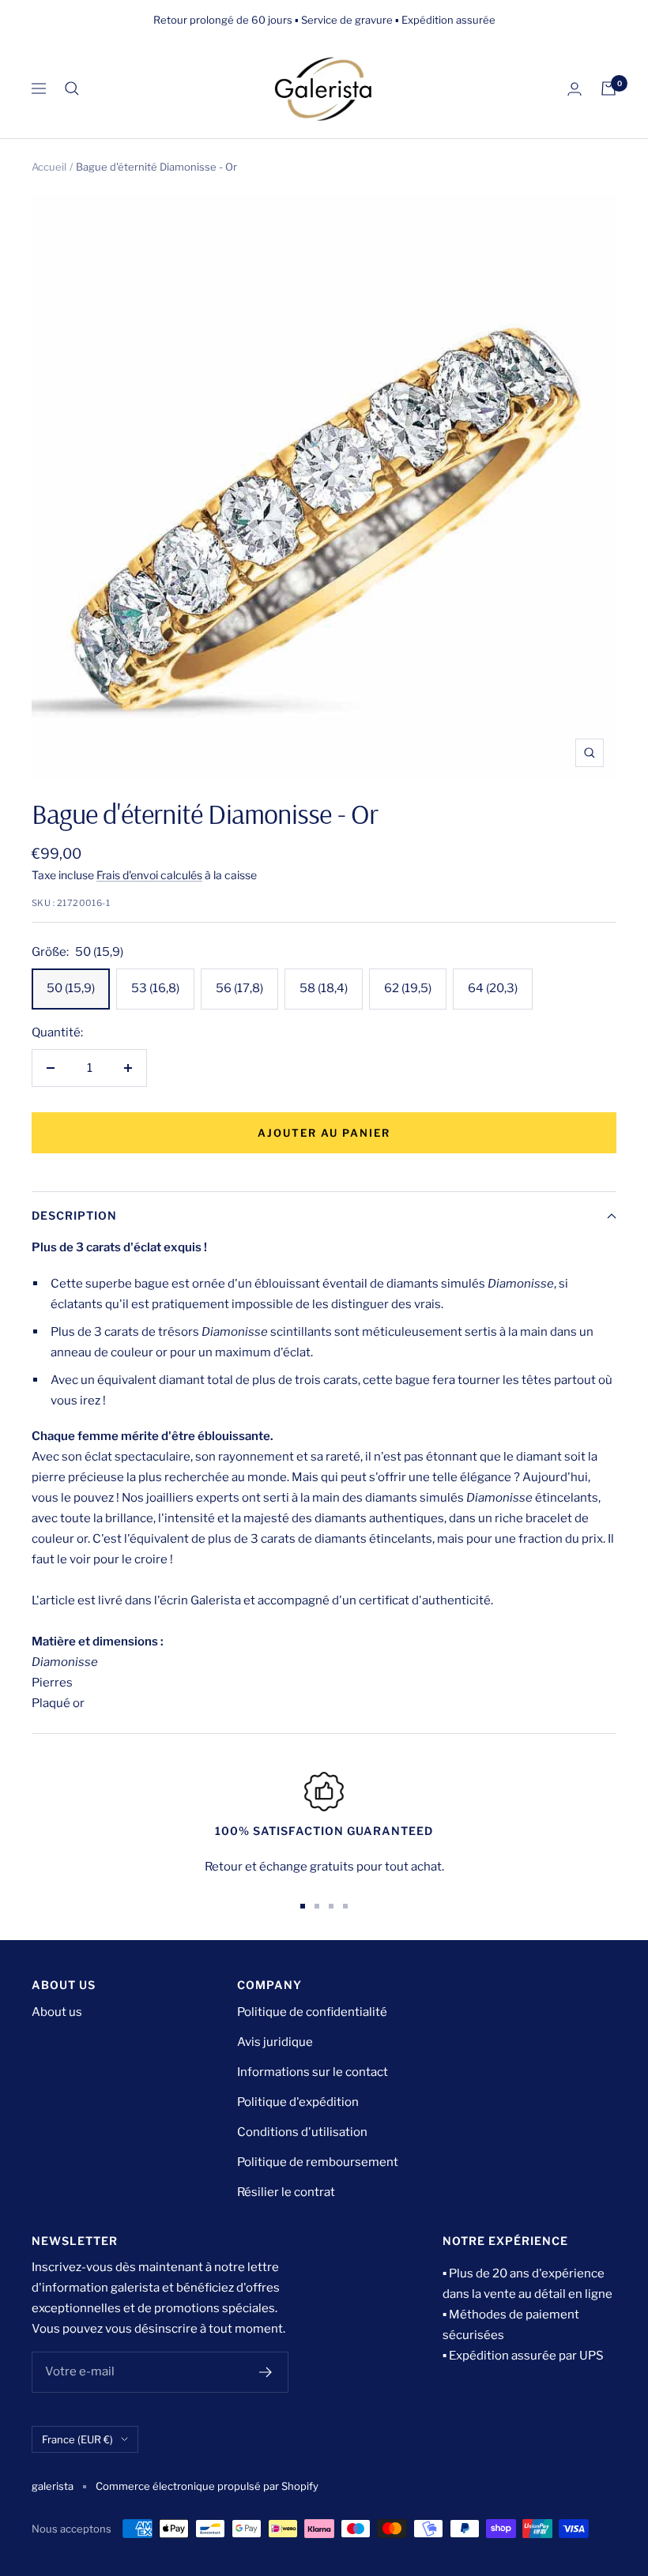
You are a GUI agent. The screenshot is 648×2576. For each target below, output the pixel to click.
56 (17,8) (239, 988)
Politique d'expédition (298, 2102)
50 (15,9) (71, 988)
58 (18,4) (324, 988)
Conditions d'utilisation (302, 2132)
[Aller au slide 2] (317, 1906)
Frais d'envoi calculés (149, 875)
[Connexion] (575, 89)
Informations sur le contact (313, 2072)
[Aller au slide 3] (331, 1906)
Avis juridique (275, 2042)
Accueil (49, 167)
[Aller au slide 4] (345, 1906)
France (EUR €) (77, 2439)
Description (74, 1215)
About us (57, 2012)
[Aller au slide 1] (303, 1906)
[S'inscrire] (266, 2372)
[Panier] (608, 88)
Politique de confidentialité (312, 2012)
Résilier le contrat (286, 2192)
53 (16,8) (155, 988)
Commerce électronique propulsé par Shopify (207, 2486)
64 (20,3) (493, 988)
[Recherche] (72, 88)
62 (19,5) (408, 988)
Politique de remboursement (318, 2162)
